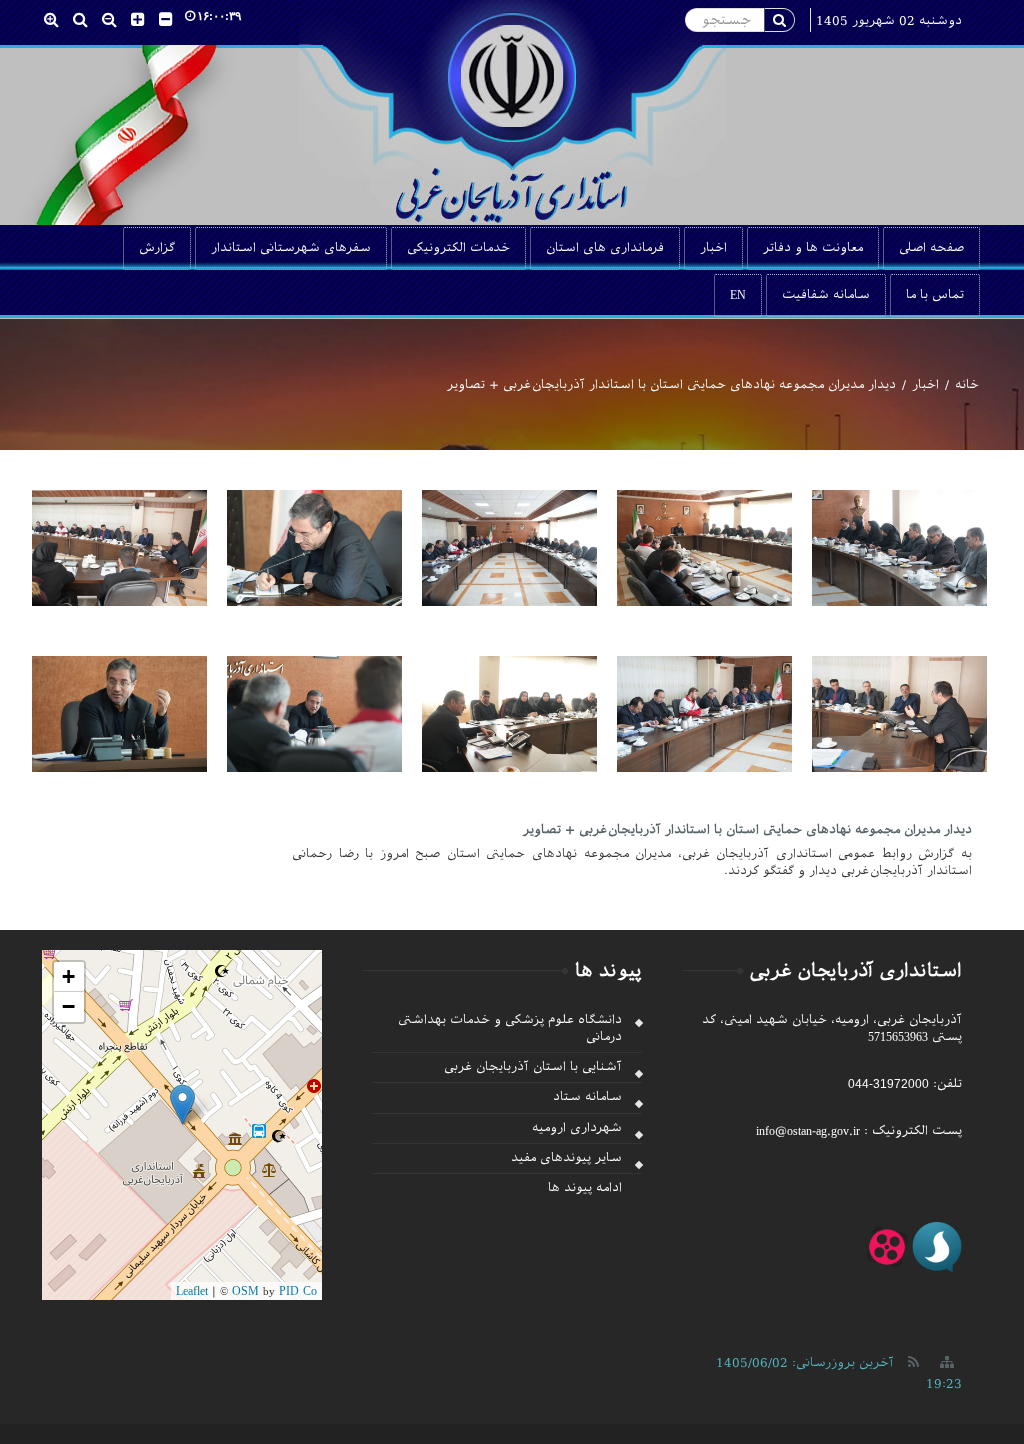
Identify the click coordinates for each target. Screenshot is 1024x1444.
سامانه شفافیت (826, 295)
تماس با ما (935, 295)
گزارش (157, 248)
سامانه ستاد (587, 1097)
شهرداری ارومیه (577, 1128)
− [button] (68, 1006)
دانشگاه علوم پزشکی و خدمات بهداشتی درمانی (510, 1028)
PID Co (298, 1291)
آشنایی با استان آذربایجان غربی (533, 1067)
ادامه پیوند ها (585, 1188)
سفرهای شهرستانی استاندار (291, 248)
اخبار (713, 248)
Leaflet (192, 1291)
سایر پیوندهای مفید (566, 1158)
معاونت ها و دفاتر (813, 248)
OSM (245, 1291)
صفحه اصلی (931, 248)
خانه (967, 385)
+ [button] (68, 976)
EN (738, 295)
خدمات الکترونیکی (458, 248)
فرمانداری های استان (605, 248)
